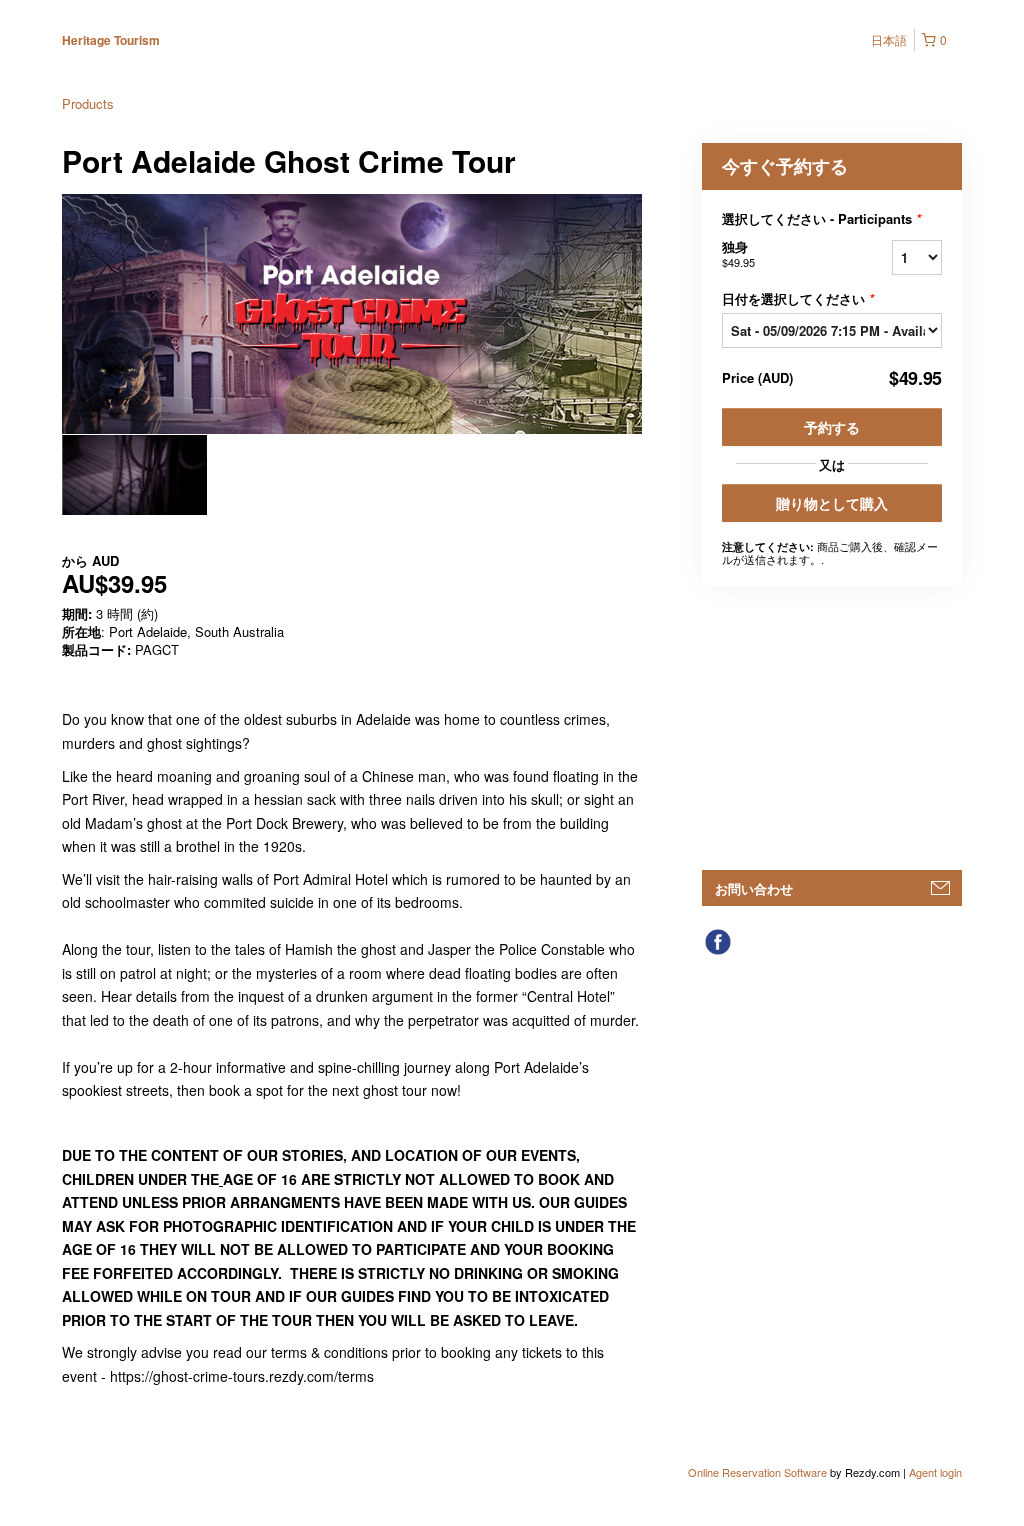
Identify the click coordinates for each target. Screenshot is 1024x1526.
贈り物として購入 (832, 503)
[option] (134, 475)
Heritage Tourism (111, 40)
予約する (832, 427)
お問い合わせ (754, 888)
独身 (738, 253)
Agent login (935, 1472)
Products (88, 103)
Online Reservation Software (757, 1472)
